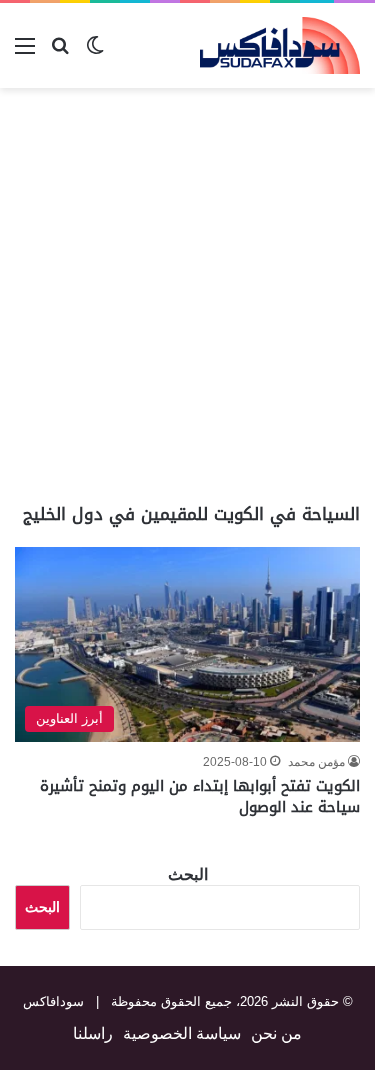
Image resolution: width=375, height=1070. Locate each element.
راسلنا (93, 1033)
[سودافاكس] (280, 45)
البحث (188, 874)
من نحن (276, 1033)
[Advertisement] (187, 295)
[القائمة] (25, 53)
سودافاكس (53, 1001)
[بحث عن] (60, 53)
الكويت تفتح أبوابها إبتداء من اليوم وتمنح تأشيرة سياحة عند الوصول (200, 796)
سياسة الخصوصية (182, 1033)
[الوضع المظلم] (95, 53)
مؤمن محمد (316, 762)
